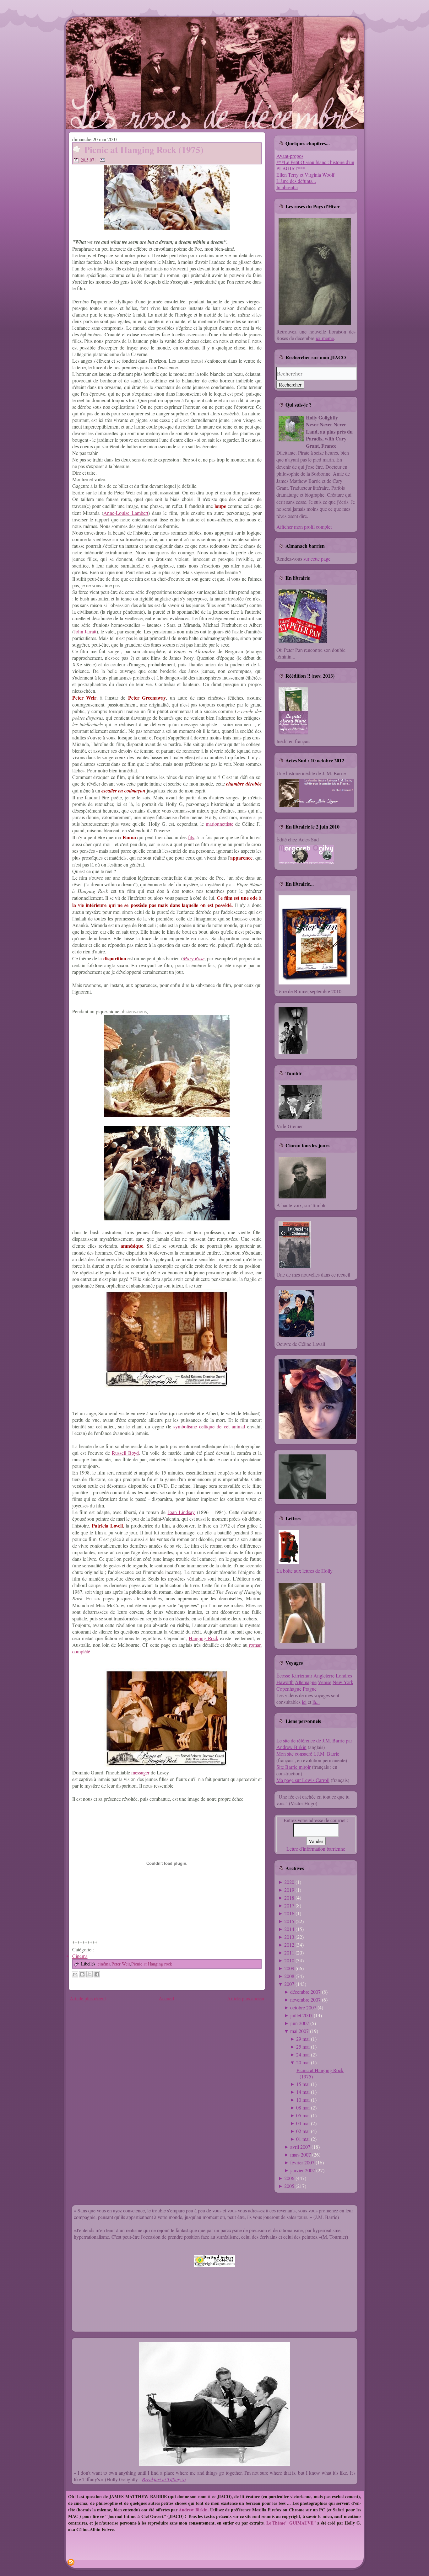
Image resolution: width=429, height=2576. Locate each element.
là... (316, 1702)
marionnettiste (220, 824)
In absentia (287, 187)
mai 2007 (299, 2031)
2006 (289, 2178)
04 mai (303, 2123)
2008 (289, 1976)
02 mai (303, 2131)
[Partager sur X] (90, 1974)
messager (140, 1772)
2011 (289, 1952)
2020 (289, 1882)
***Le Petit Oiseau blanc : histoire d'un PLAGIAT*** (315, 165)
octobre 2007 (303, 2007)
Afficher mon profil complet (304, 527)
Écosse (283, 1675)
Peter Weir (121, 1964)
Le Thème (276, 2523)
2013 (289, 1937)
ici (304, 1702)
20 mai (303, 2062)
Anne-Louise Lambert (126, 513)
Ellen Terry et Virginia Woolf (305, 175)
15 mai (303, 2084)
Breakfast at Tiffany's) (164, 2479)
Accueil (166, 1998)
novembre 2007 (305, 2000)
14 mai (303, 2092)
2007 (289, 1984)
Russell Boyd (125, 1453)
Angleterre (324, 1675)
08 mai (303, 2107)
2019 (289, 1890)
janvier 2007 (303, 2170)
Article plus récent (88, 1998)
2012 (289, 1945)
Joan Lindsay (181, 1512)
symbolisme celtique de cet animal (209, 1426)
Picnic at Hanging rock (152, 1964)
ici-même (325, 338)
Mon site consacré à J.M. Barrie (308, 1754)
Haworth (285, 1682)
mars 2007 (301, 2155)
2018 (289, 1898)
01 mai (303, 2139)
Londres (344, 1675)
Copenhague (289, 1689)
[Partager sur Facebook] (97, 1974)
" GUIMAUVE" (301, 2523)
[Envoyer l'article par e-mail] (103, 160)
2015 (289, 1921)
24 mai (303, 2054)
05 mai (303, 2115)
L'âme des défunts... (296, 181)
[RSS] (71, 2562)
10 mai (303, 2100)
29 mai (303, 2039)
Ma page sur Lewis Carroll (303, 1780)
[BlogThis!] (82, 1974)
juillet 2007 (301, 2015)
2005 (289, 2186)
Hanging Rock (204, 1638)
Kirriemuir (302, 1675)
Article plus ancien (246, 1998)
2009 (289, 1968)
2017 (289, 1905)
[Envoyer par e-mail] (75, 1974)
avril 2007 (300, 2147)
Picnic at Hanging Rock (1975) (144, 150)
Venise (325, 1682)
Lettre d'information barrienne (316, 1849)
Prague (310, 1689)
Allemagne (306, 1682)
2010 (289, 1960)
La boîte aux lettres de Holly (304, 1571)
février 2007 (302, 2162)
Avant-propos (290, 156)
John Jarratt (85, 631)
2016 (289, 1913)
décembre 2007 (305, 1992)
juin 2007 (300, 2023)
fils (191, 837)
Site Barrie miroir (293, 1767)
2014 (289, 1929)
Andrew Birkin (193, 2510)
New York (343, 1682)
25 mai (303, 2047)
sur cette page (317, 559)
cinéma (104, 1964)
